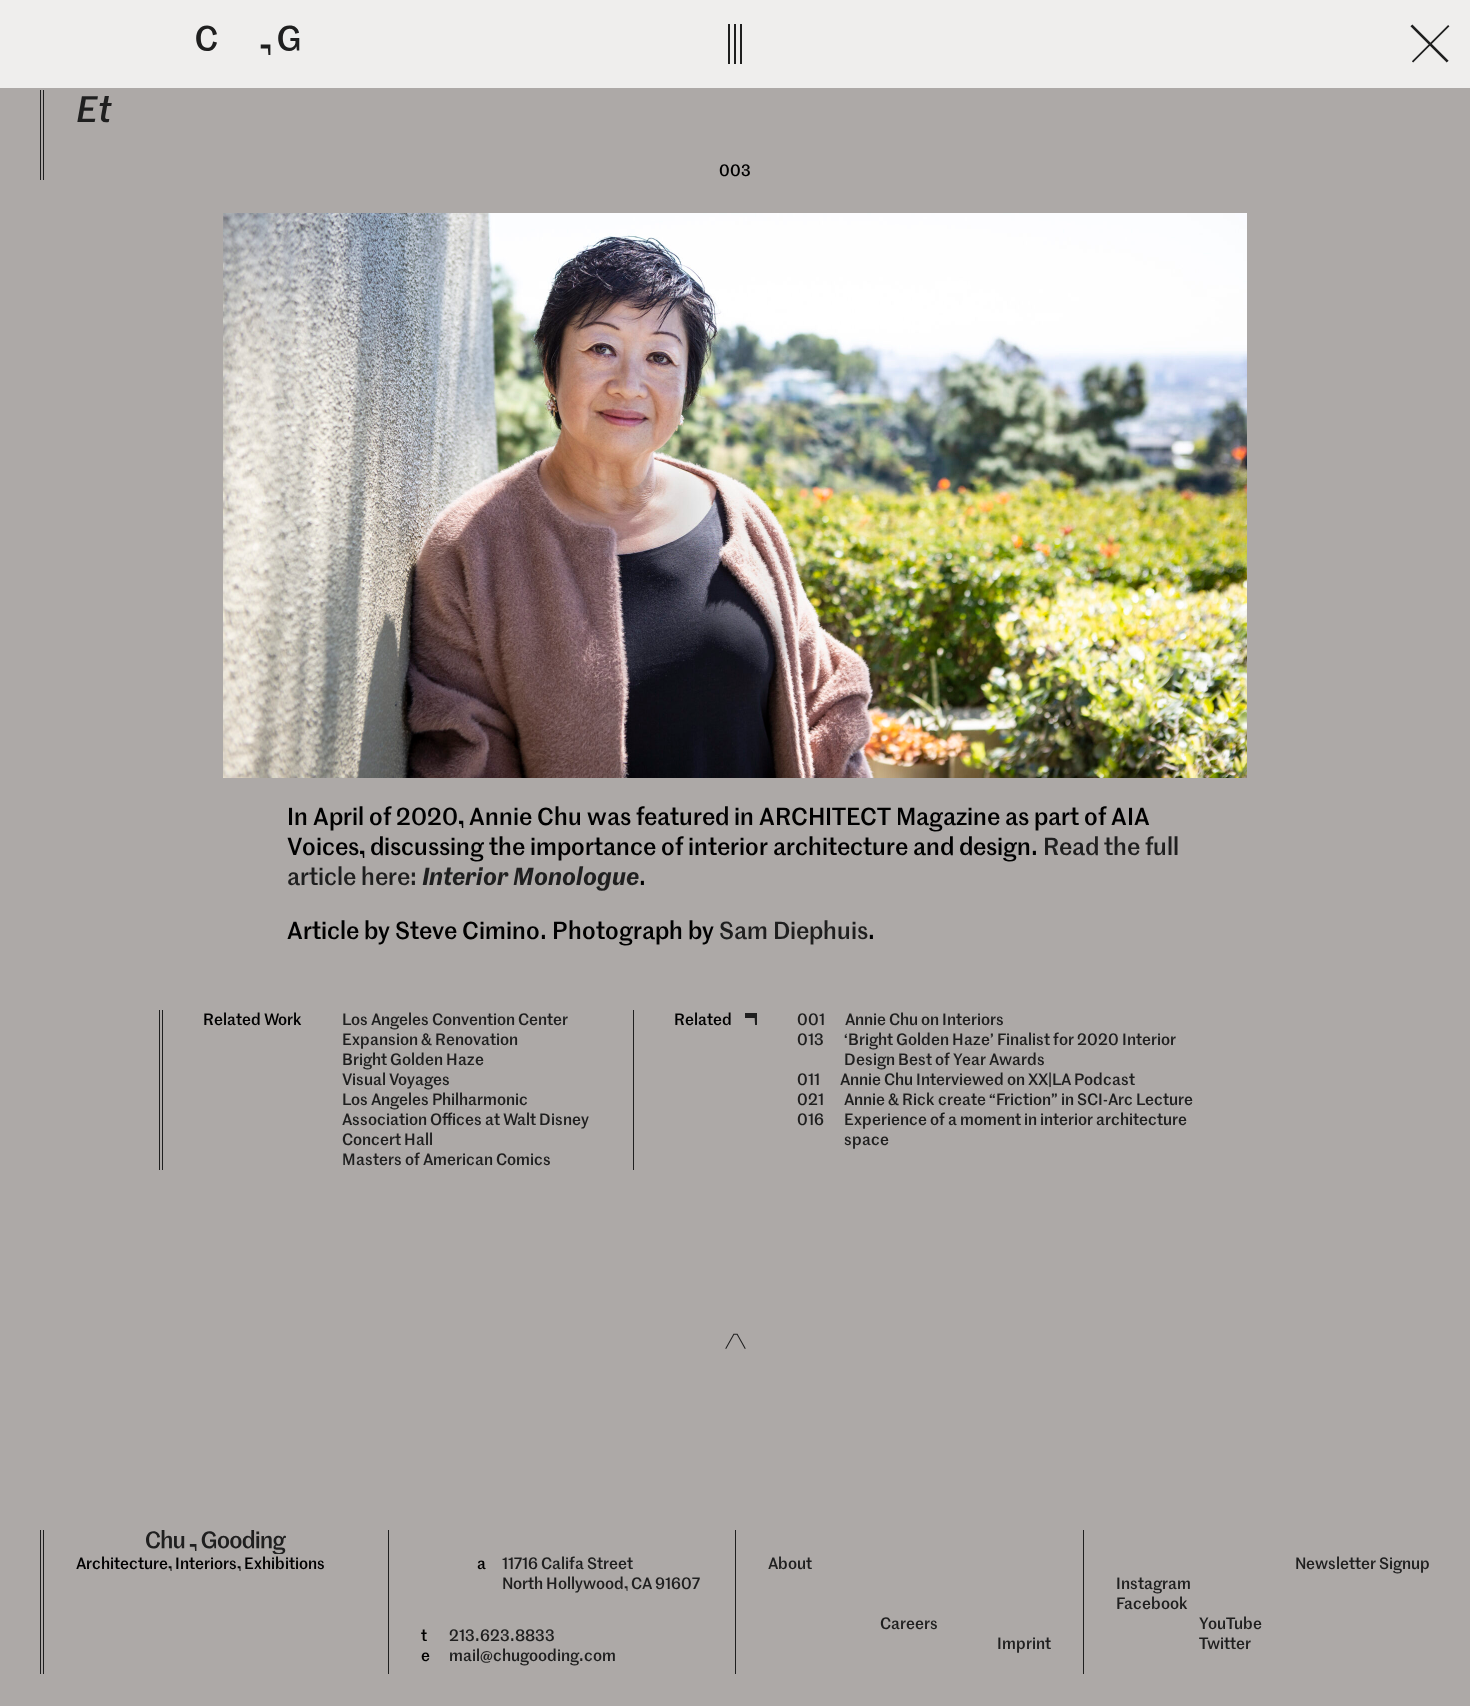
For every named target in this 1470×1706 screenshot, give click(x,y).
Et (94, 109)
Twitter (1225, 1643)
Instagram (1153, 1583)
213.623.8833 (502, 1635)
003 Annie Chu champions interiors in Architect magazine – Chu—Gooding (1098, 43)
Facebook (1152, 1603)
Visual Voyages (396, 1079)
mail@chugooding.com (532, 1655)
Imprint (1024, 1643)
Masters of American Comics (446, 1159)
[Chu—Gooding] (439, 42)
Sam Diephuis (793, 931)
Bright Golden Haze (413, 1059)
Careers (909, 1623)
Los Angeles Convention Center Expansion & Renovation (455, 1029)
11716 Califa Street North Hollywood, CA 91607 (601, 1573)
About (790, 1563)
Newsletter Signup (1362, 1563)
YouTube (1230, 1623)
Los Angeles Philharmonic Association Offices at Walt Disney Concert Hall (465, 1119)
